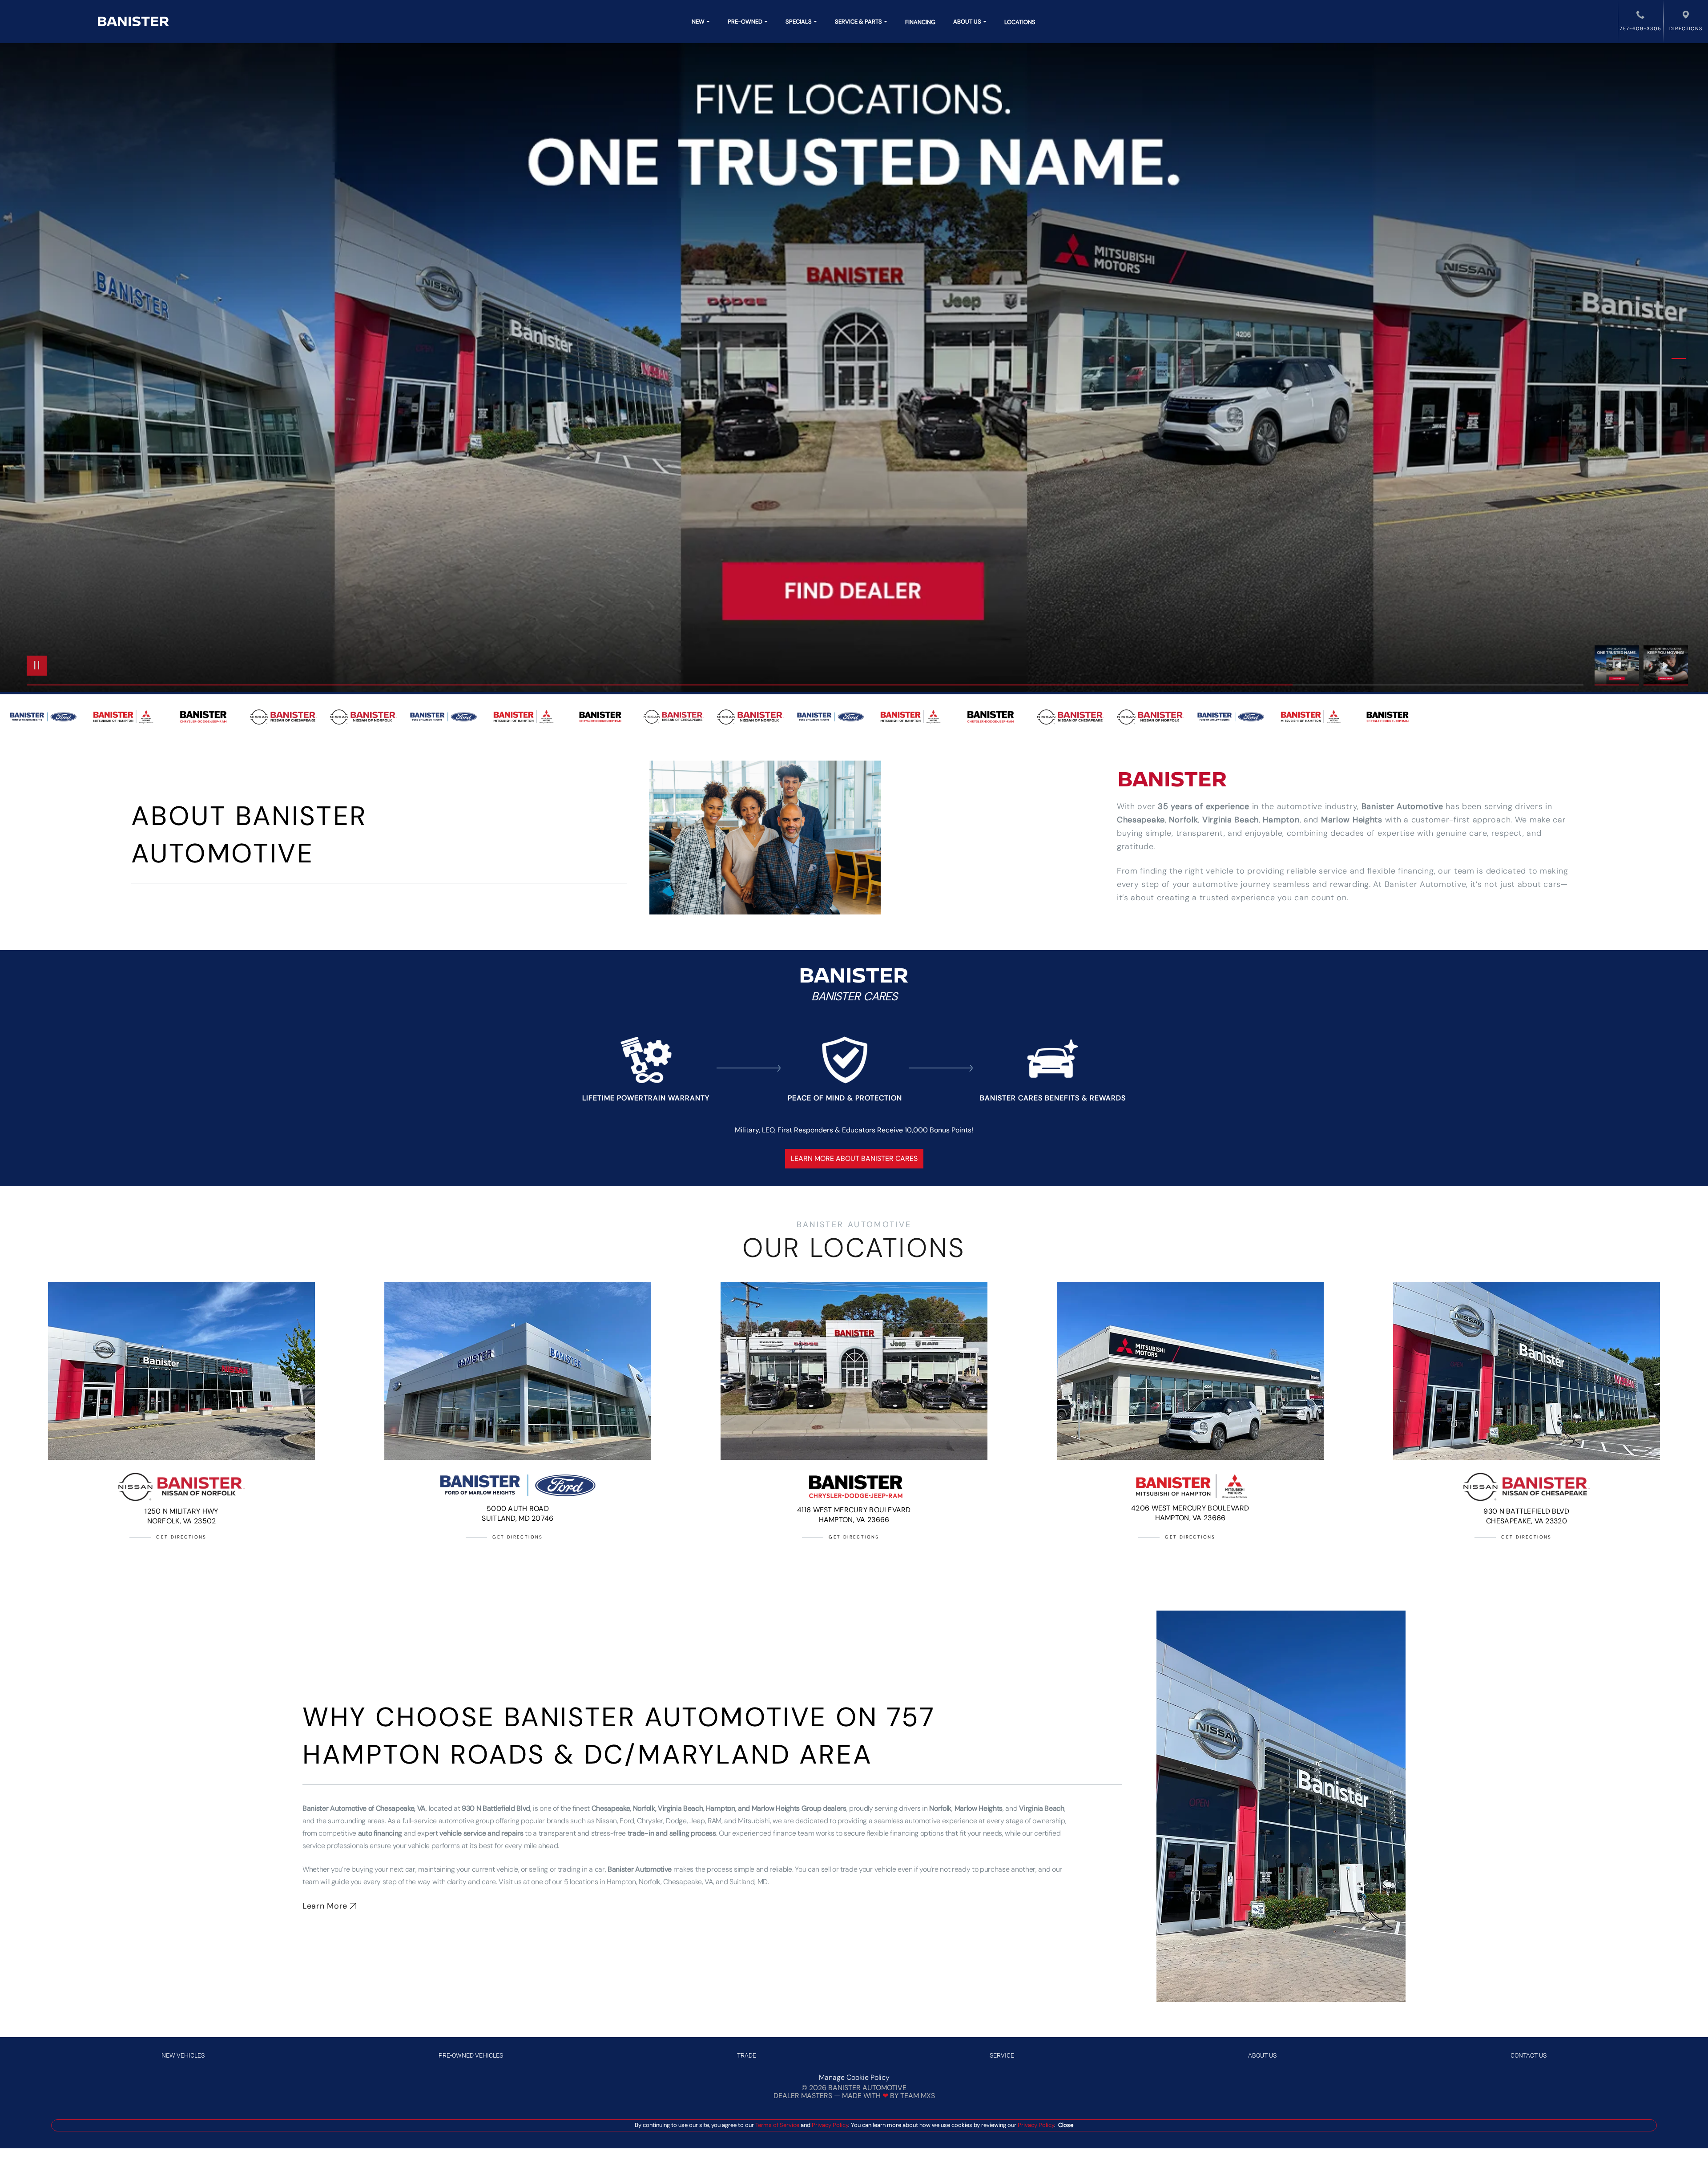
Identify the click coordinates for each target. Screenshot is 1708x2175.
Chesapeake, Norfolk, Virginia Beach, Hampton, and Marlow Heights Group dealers (719, 1808)
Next (1666, 665)
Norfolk (1183, 820)
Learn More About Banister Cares (854, 1158)
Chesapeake (1141, 820)
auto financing (380, 1833)
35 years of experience (1204, 806)
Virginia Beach (1231, 820)
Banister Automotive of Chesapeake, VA (364, 1808)
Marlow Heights (1352, 820)
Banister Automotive (1402, 806)
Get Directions (181, 1537)
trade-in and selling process (672, 1833)
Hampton (1281, 820)
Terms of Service (777, 2125)
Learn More (325, 1906)
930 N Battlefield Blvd (496, 1808)
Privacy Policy (829, 2125)
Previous (1619, 665)
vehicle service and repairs (481, 1833)
